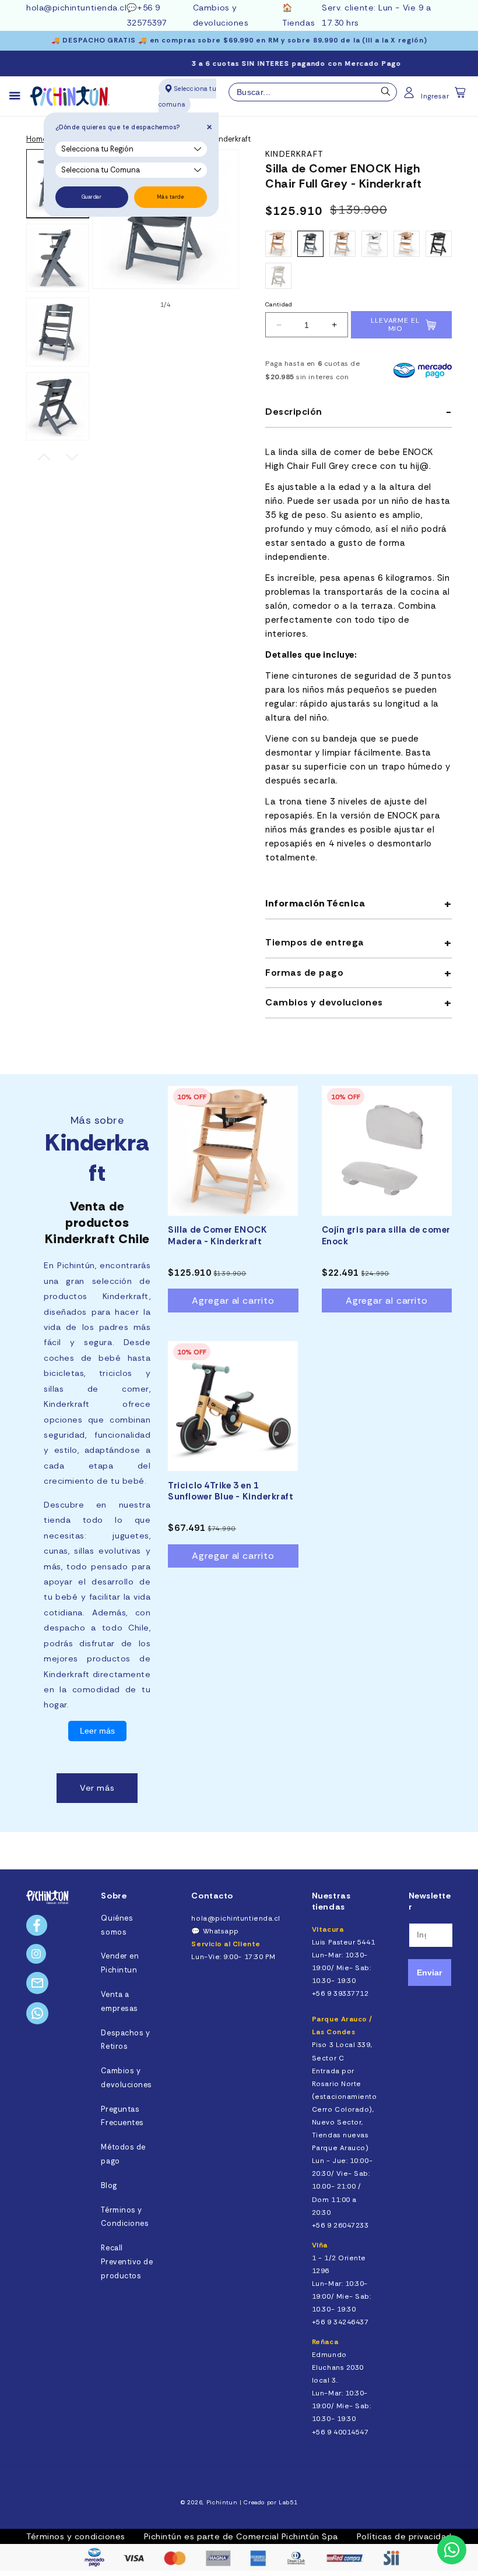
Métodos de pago (123, 2154)
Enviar (429, 1972)
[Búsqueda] (386, 94)
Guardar (92, 197)
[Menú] (20, 96)
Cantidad (279, 304)
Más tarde (171, 197)
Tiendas (298, 23)
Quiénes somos (117, 1925)
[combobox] (313, 92)
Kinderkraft (294, 154)
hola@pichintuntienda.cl (76, 8)
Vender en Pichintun (120, 1963)
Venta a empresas (119, 2002)
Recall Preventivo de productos (127, 2262)
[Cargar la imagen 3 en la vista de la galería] (58, 332)
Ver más (97, 1788)
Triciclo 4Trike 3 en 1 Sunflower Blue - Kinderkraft (231, 1492)
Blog (109, 2186)
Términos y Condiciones (125, 2217)
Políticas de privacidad (404, 2536)
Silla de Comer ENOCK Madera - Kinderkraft (217, 1236)
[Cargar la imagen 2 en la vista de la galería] (58, 258)
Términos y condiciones (76, 2536)
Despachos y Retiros (125, 2040)
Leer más (97, 1731)
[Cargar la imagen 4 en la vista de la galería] (58, 407)
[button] (461, 96)
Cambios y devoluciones (126, 2078)
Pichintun (222, 2502)
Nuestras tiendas (331, 1901)
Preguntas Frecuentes (122, 2116)
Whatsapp (221, 1931)
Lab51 (288, 2502)
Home (36, 139)
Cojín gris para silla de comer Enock (386, 1236)
